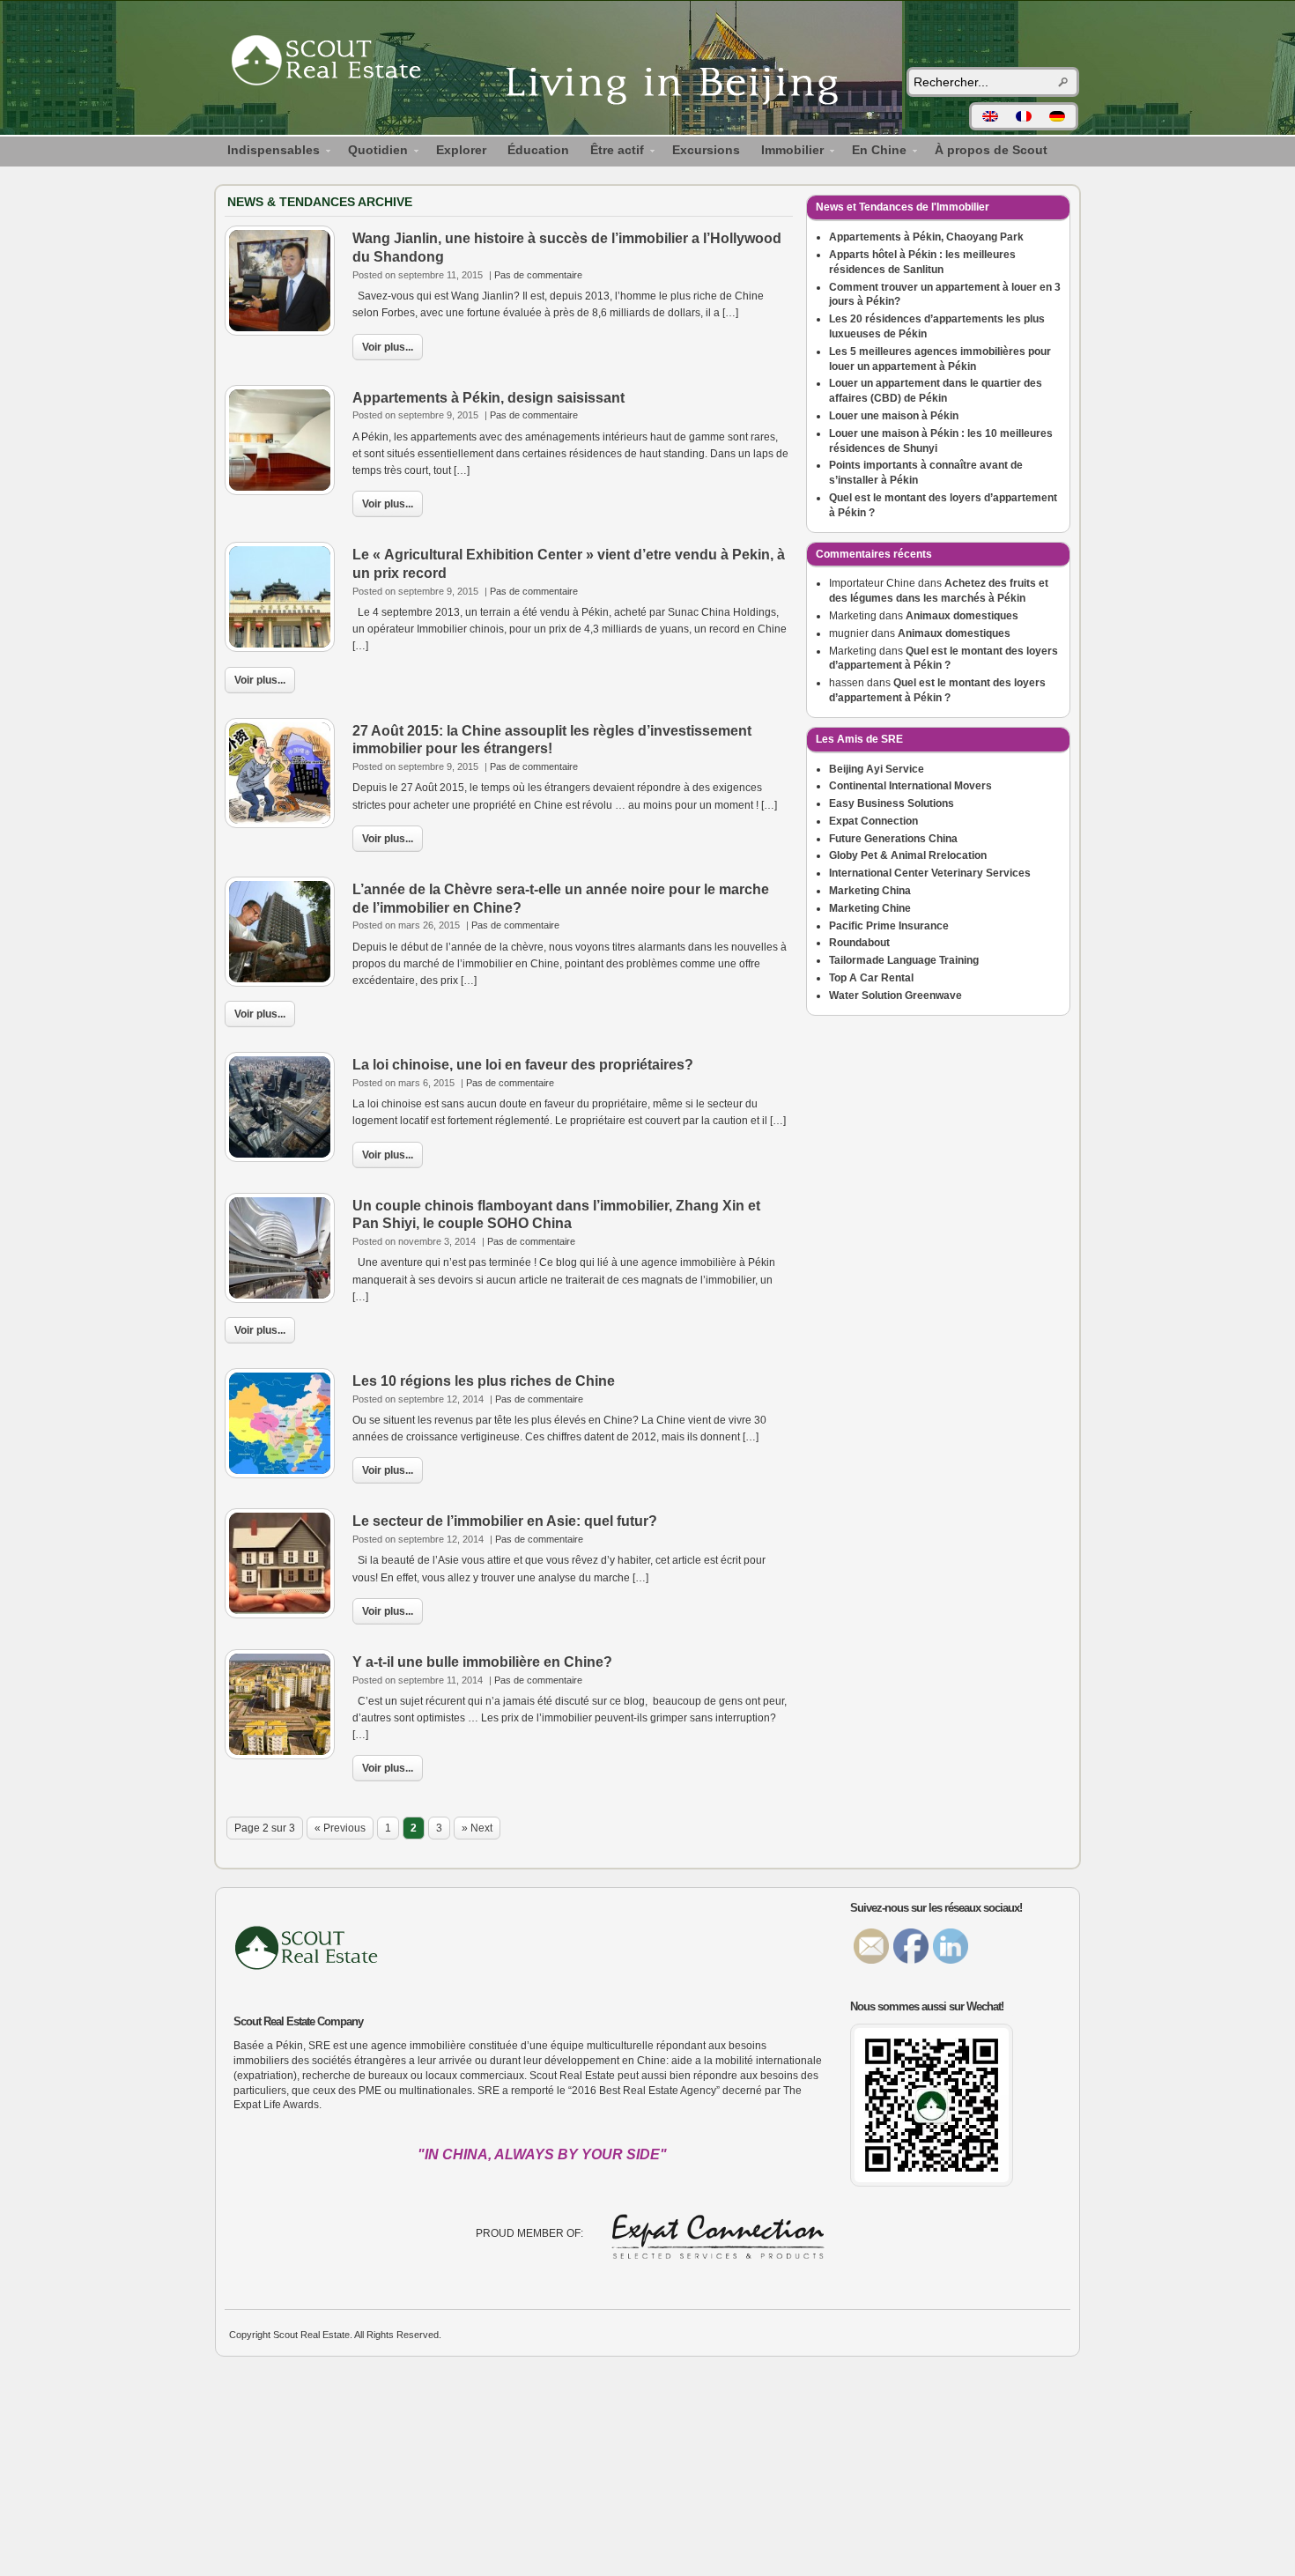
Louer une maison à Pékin (894, 416)
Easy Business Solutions (892, 803)
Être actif (612, 152)
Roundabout (859, 943)
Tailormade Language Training (904, 960)
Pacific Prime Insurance (889, 926)
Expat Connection (873, 821)
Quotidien (373, 152)
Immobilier (787, 152)
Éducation (538, 150)
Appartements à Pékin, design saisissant (488, 398)
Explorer (461, 150)
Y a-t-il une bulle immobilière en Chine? (482, 1662)
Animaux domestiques (962, 616)
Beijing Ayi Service (877, 769)
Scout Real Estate (335, 63)
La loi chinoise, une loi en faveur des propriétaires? (523, 1065)
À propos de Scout (991, 150)
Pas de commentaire (538, 275)
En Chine (874, 152)
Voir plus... (388, 347)
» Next (477, 1828)
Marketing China (870, 891)
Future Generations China (893, 839)
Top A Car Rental (871, 978)
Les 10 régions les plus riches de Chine (484, 1381)
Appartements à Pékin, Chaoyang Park (926, 237)
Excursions (706, 150)
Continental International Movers (910, 786)
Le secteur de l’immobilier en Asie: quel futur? (505, 1521)
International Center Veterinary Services (930, 873)
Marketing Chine (870, 908)
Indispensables (268, 152)
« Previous (340, 1828)
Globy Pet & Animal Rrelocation (908, 855)
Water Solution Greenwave (895, 996)
